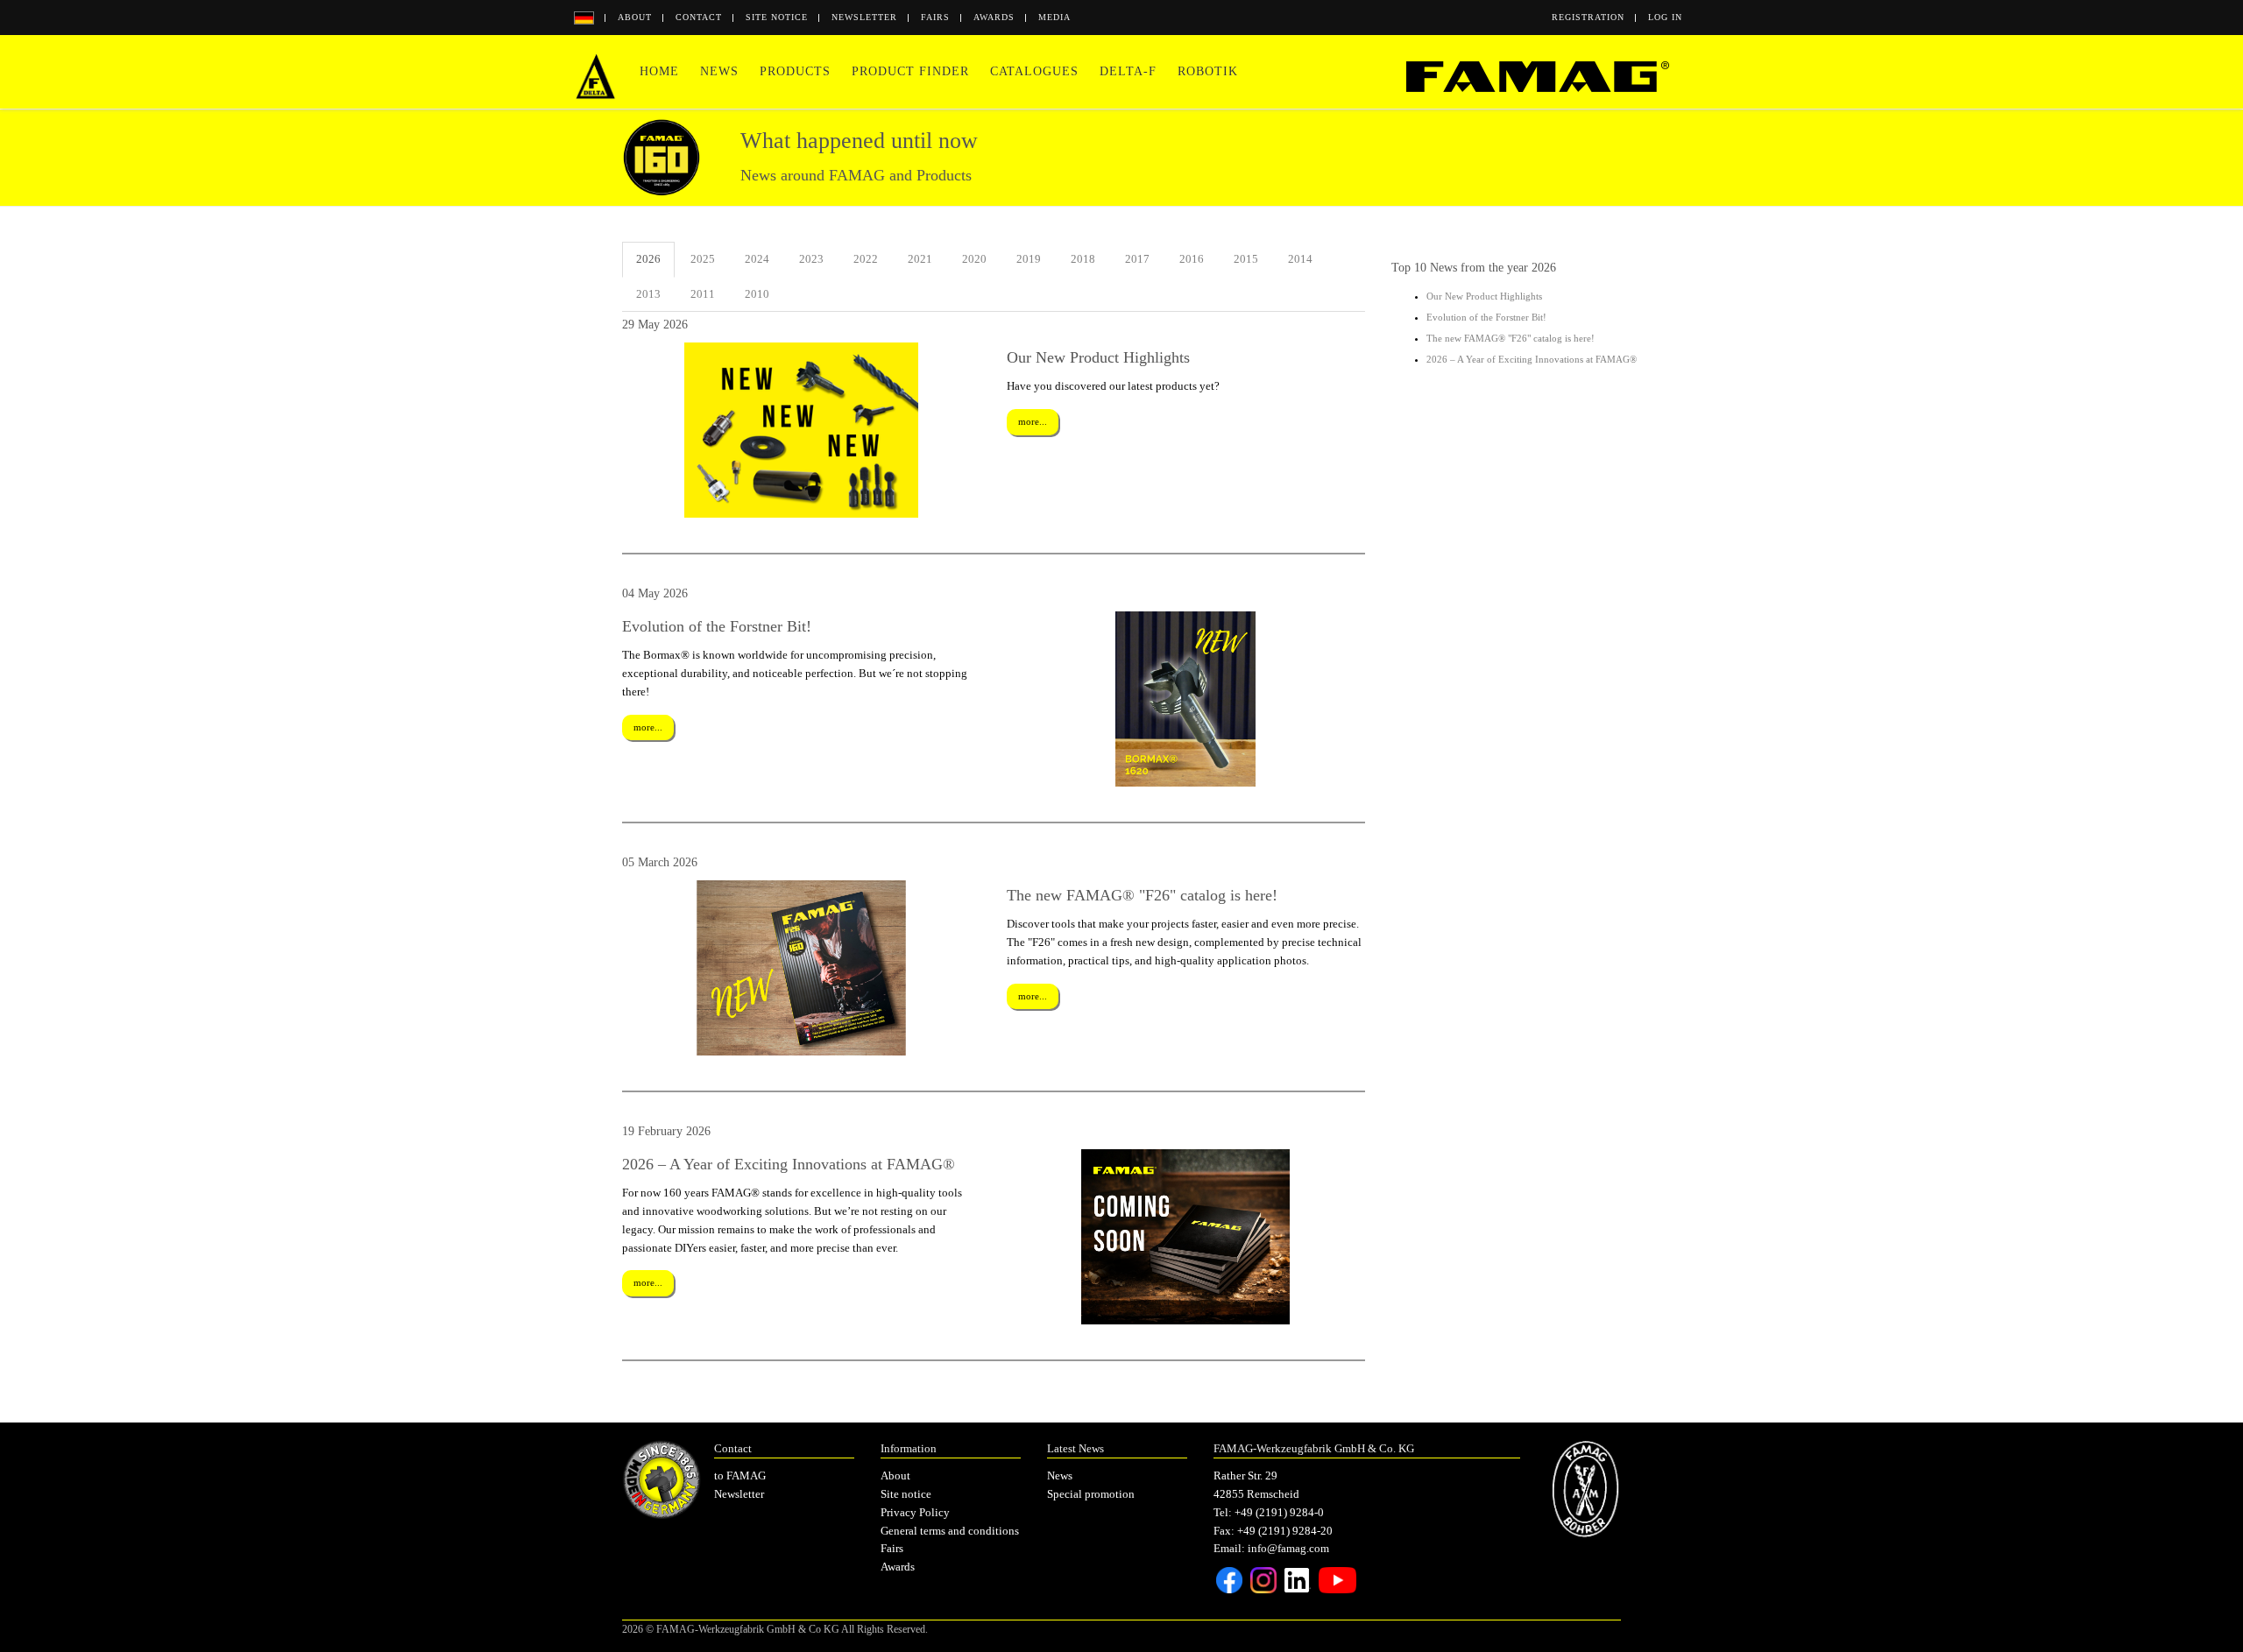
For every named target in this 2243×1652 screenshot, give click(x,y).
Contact (699, 17)
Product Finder (910, 71)
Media (1054, 17)
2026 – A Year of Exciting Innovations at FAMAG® (1532, 359)
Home (659, 71)
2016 (1192, 259)
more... (1033, 421)
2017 (1137, 259)
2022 (866, 259)
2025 (703, 259)
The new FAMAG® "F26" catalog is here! (1511, 338)
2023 (811, 259)
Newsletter (864, 17)
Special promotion (1091, 1494)
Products (795, 71)
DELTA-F (1128, 71)
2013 (648, 294)
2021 (920, 259)
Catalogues (1034, 71)
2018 (1083, 259)
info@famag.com (1288, 1548)
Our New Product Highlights (1484, 296)
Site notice (777, 17)
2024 (757, 259)
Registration (1588, 17)
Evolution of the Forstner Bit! (1486, 317)
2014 (1300, 259)
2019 (1029, 259)
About (635, 17)
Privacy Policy (915, 1512)
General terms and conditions (950, 1531)
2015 (1246, 259)
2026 (648, 259)
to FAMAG (740, 1476)
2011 (703, 294)
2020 (974, 259)
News (719, 71)
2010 (757, 294)
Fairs (935, 17)
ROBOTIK (1208, 71)
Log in (1665, 17)
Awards (994, 17)
